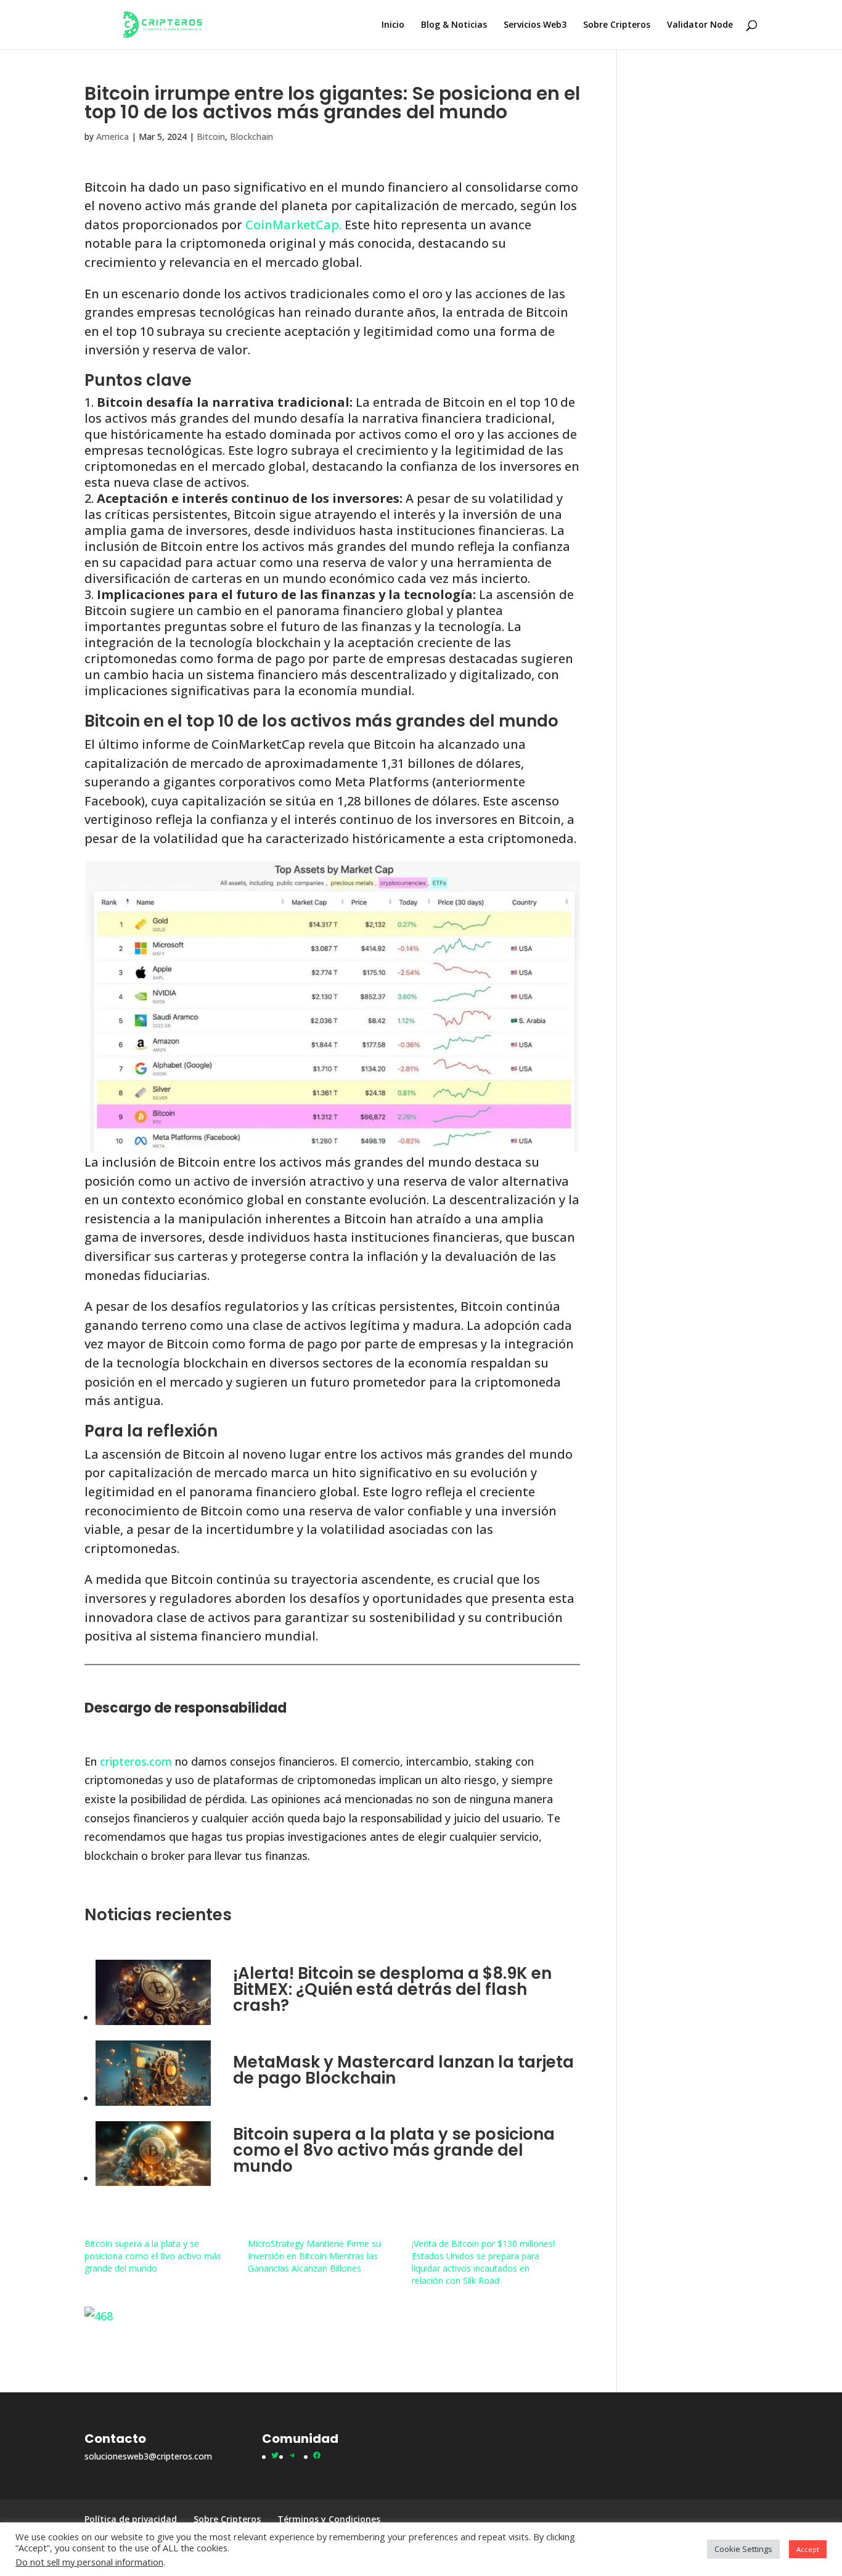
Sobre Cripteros (617, 25)
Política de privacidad (131, 2519)
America (112, 137)
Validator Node (700, 25)
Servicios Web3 (535, 25)
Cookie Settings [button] (743, 2549)
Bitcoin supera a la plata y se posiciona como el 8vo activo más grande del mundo (394, 2150)
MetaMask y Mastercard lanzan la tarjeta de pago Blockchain (403, 2070)
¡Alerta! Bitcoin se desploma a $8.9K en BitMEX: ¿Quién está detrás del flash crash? (392, 1989)
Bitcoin (211, 137)
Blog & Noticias (454, 25)
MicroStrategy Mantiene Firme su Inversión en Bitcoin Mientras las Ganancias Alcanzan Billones (314, 2256)
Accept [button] (808, 2549)
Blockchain (251, 137)
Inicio (393, 25)
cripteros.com (136, 1761)
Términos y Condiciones (329, 2519)
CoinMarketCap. (292, 225)
